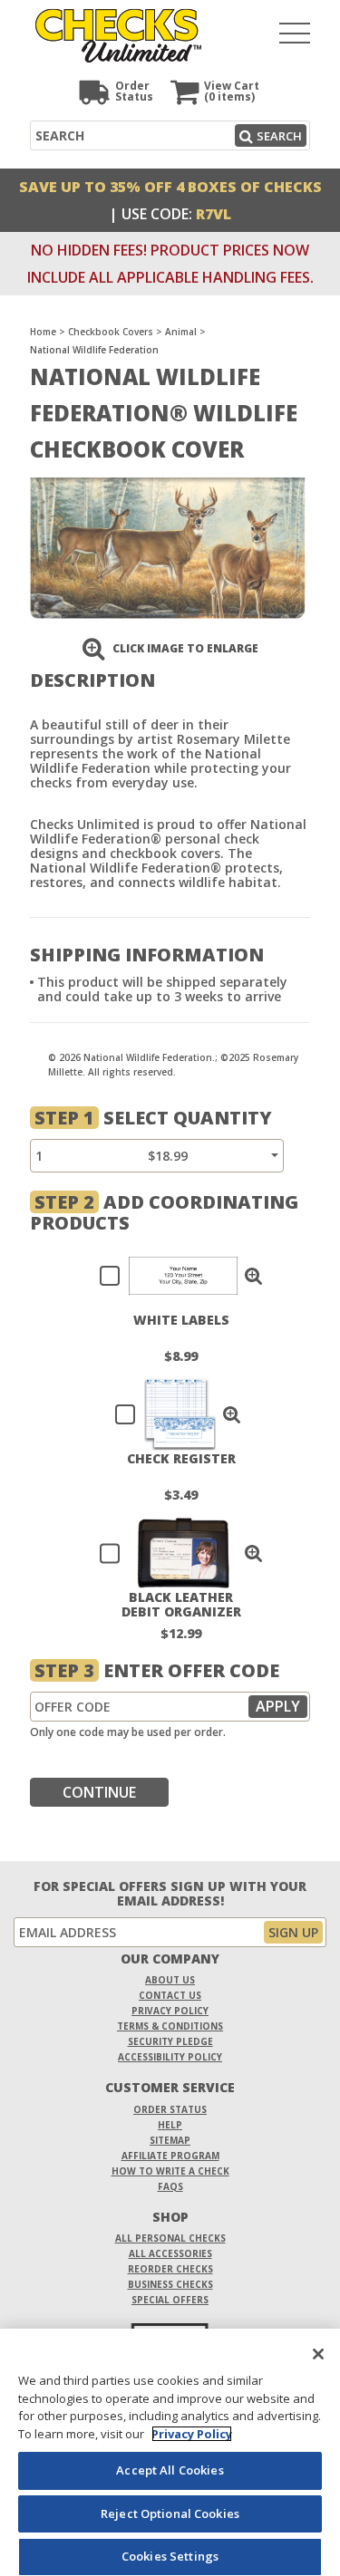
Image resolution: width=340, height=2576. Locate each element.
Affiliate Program (170, 2156)
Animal (181, 332)
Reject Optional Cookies (170, 2513)
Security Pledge (170, 2041)
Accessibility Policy (170, 2057)
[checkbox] (173, 1276)
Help (170, 2125)
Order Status (170, 2109)
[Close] (318, 2354)
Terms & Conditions (170, 2026)
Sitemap (170, 2140)
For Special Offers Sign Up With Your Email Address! (170, 1894)
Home (43, 332)
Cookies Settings (170, 2556)
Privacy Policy (170, 2011)
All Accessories (170, 2253)
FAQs (170, 2186)
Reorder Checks (170, 2269)
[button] (254, 1276)
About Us (170, 1980)
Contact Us (170, 1995)
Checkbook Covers (111, 332)
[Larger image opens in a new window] (168, 547)
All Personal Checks (170, 2238)
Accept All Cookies (170, 2470)
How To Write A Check (170, 2171)
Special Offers (170, 2300)
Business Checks (170, 2284)
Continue (99, 1792)
